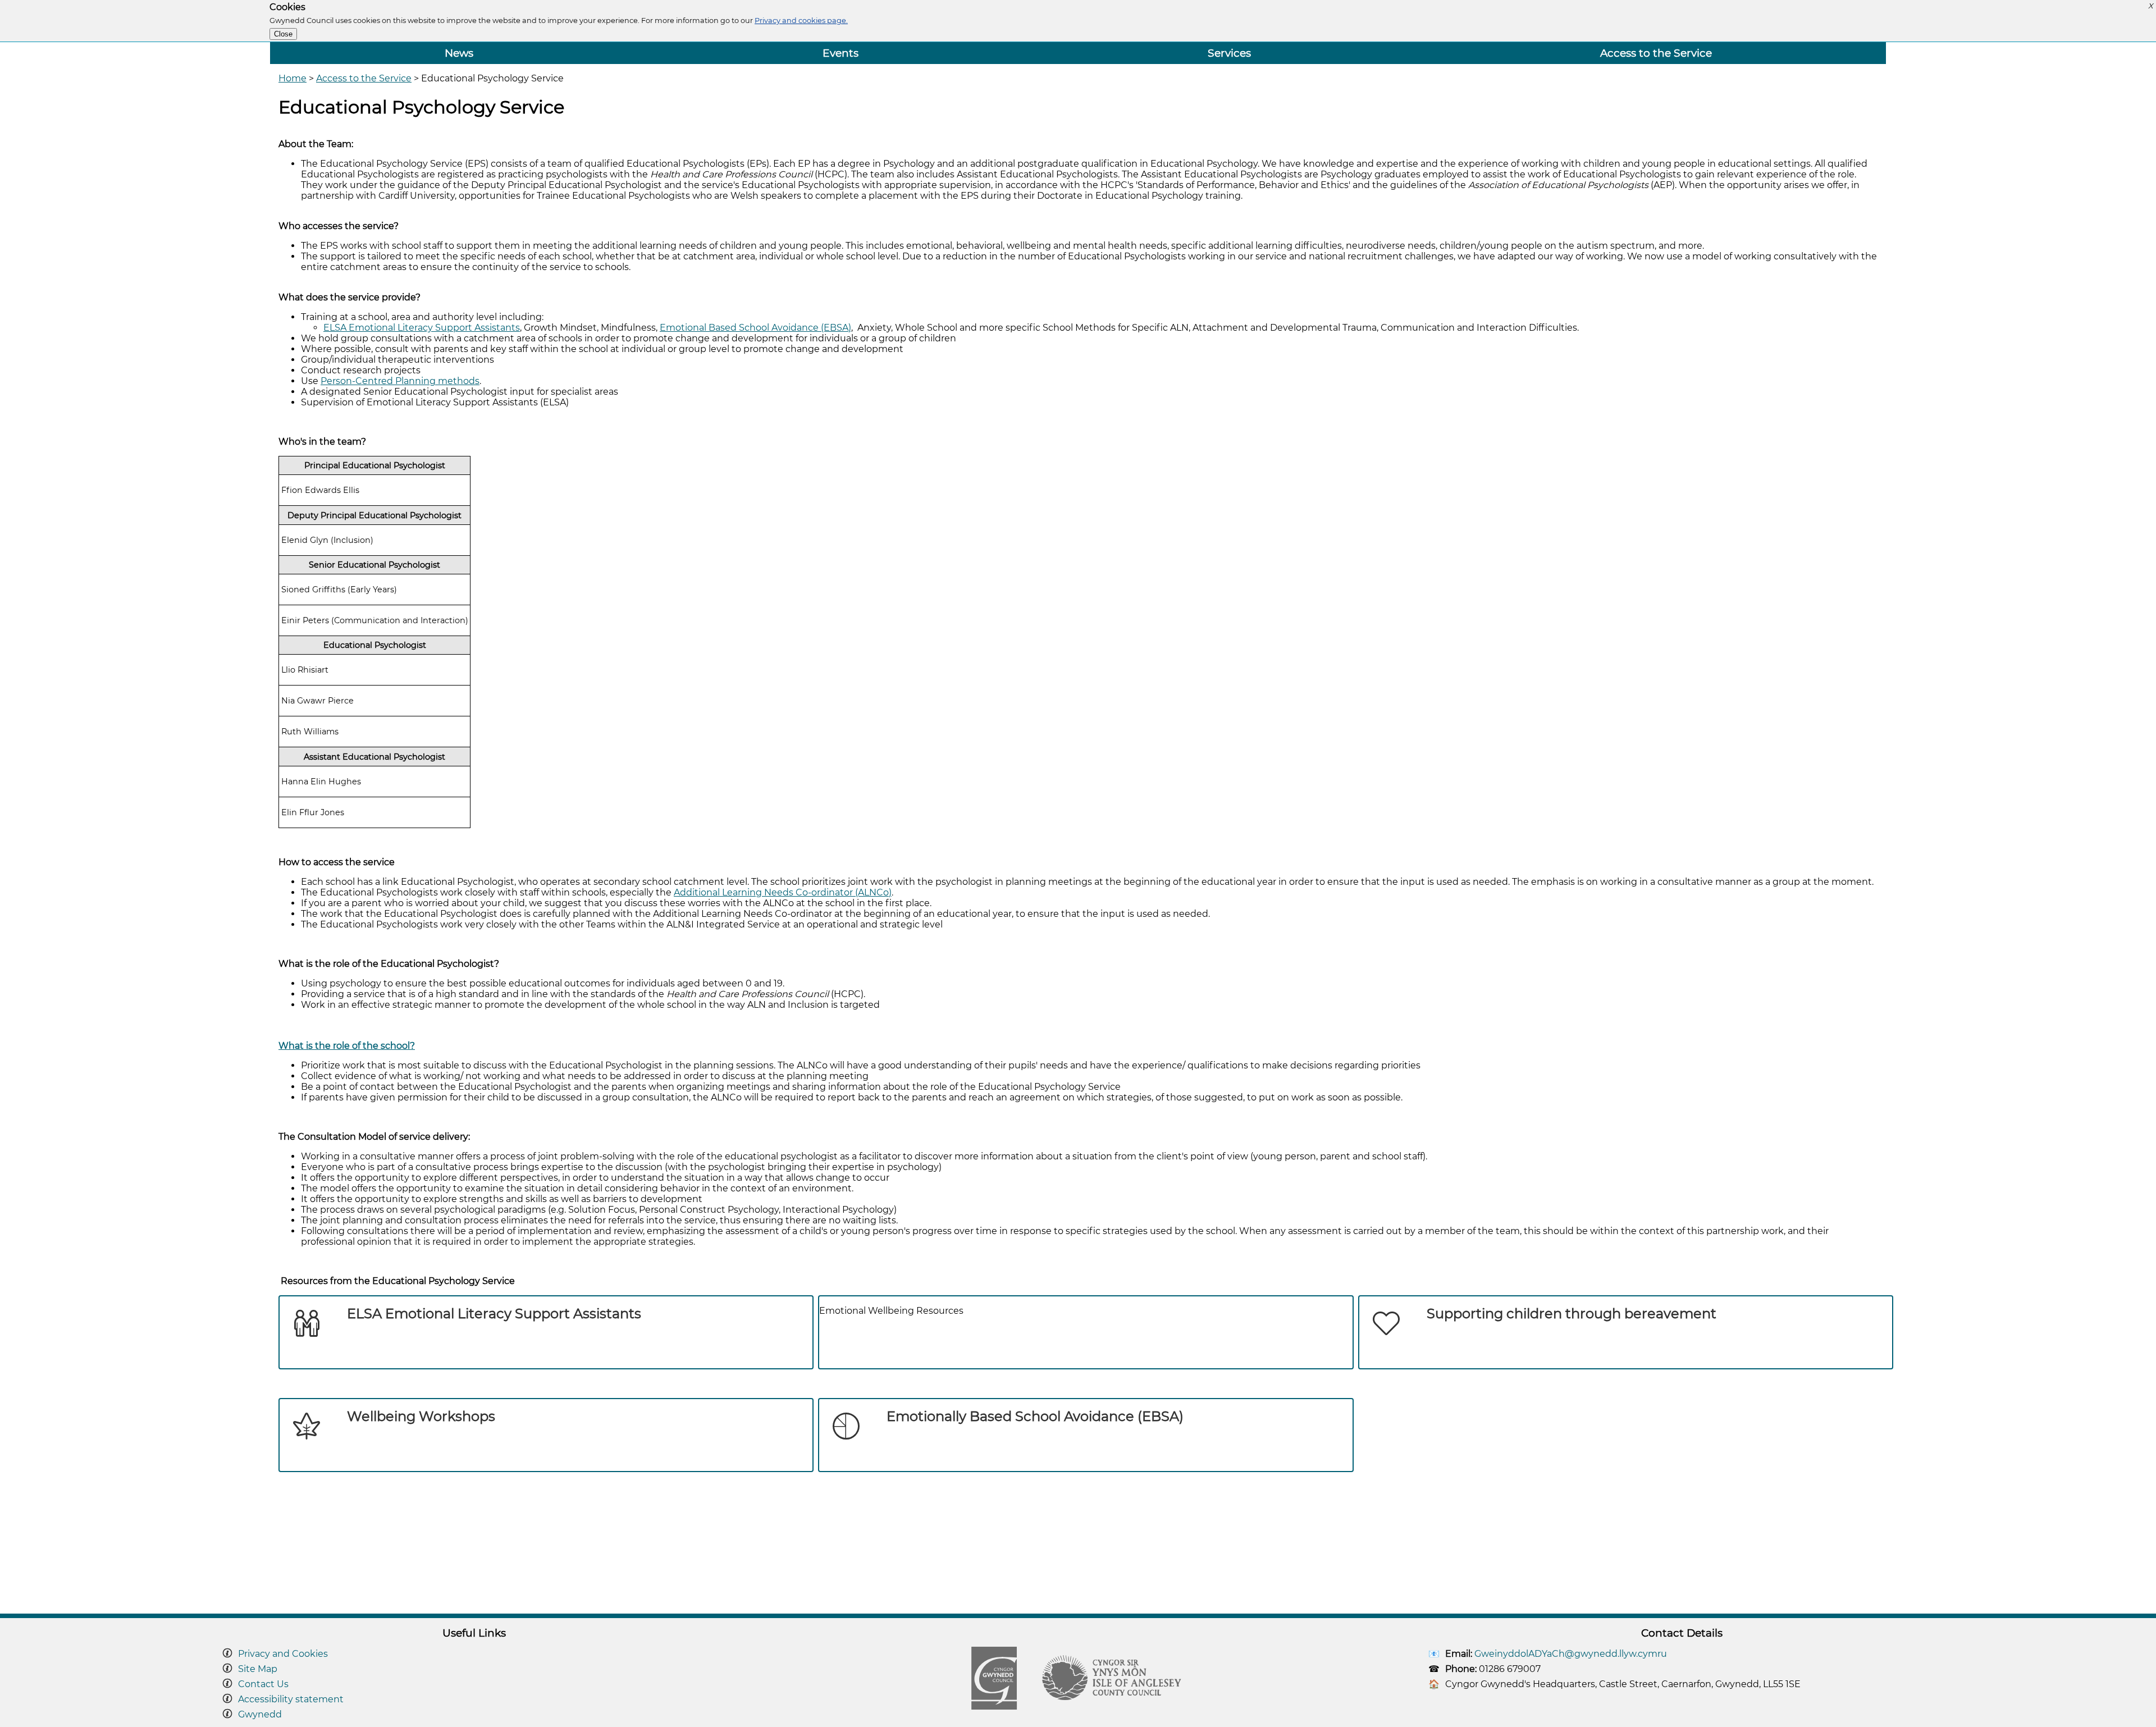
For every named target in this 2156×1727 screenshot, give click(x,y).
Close (283, 34)
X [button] (2150, 6)
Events (841, 53)
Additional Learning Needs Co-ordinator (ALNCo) (783, 892)
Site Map (258, 1669)
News (459, 53)
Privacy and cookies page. (801, 20)
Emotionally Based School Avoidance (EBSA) (1035, 1416)
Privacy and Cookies (283, 1654)
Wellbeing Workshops (421, 1416)
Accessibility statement (291, 1699)
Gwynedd (260, 1714)
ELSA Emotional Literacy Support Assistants (422, 328)
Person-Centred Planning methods (400, 381)
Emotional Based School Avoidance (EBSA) (755, 328)
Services (1229, 53)
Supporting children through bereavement (1572, 1313)
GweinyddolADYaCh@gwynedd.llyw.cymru (1571, 1654)
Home (293, 78)
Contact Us (263, 1684)
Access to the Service (1656, 53)
